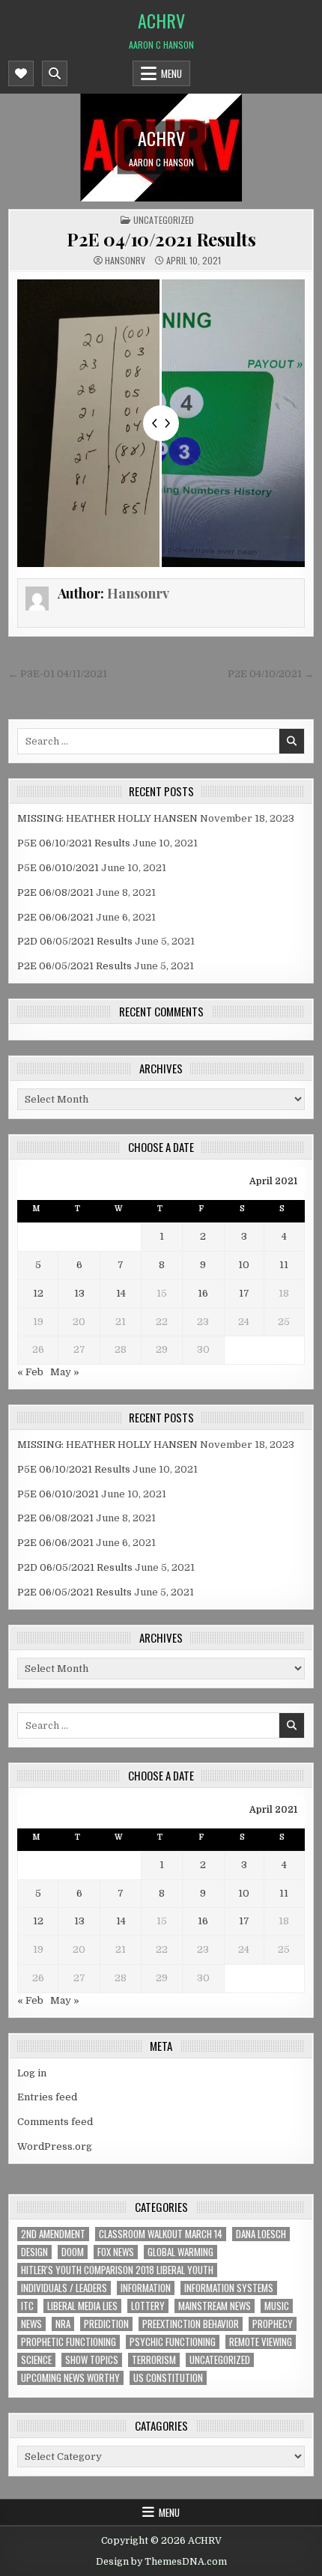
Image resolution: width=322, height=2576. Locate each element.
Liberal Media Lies (82, 2306)
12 (38, 1293)
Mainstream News (215, 2306)
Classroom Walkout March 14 (161, 2234)
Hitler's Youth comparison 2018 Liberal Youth (117, 2270)
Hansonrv (125, 261)
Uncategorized (164, 220)
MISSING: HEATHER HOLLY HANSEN (107, 818)
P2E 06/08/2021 (55, 892)
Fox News (116, 2252)
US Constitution (168, 2378)
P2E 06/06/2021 (55, 917)
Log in (32, 2073)
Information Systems (229, 2288)
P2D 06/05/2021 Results (75, 941)
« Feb (30, 1372)
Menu (171, 73)
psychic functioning (173, 2342)
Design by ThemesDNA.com (161, 2562)
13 (79, 1293)
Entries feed (47, 2097)
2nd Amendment (53, 2234)
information (146, 2288)
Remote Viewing (261, 2342)
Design (34, 2252)
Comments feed (55, 2122)
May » (65, 1372)
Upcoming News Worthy (70, 2378)
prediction (106, 2324)
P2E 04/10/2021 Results (161, 239)
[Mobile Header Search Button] (55, 73)
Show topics (92, 2360)
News (31, 2324)
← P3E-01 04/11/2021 (58, 674)
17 (244, 1293)
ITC (27, 2306)
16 (203, 1293)
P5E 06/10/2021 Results (74, 843)
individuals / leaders (64, 2288)
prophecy (273, 2324)
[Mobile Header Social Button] (21, 73)
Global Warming (180, 2252)
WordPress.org (55, 2146)
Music (277, 2306)
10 (244, 1265)
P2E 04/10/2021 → (271, 674)
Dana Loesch (261, 2234)
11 (284, 1265)
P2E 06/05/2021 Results (75, 966)
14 (121, 1293)
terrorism (154, 2360)
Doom (73, 2252)
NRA (63, 2324)
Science (36, 2360)
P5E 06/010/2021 (58, 868)
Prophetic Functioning (69, 2342)
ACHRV (161, 20)
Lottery (148, 2306)
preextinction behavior (191, 2324)
